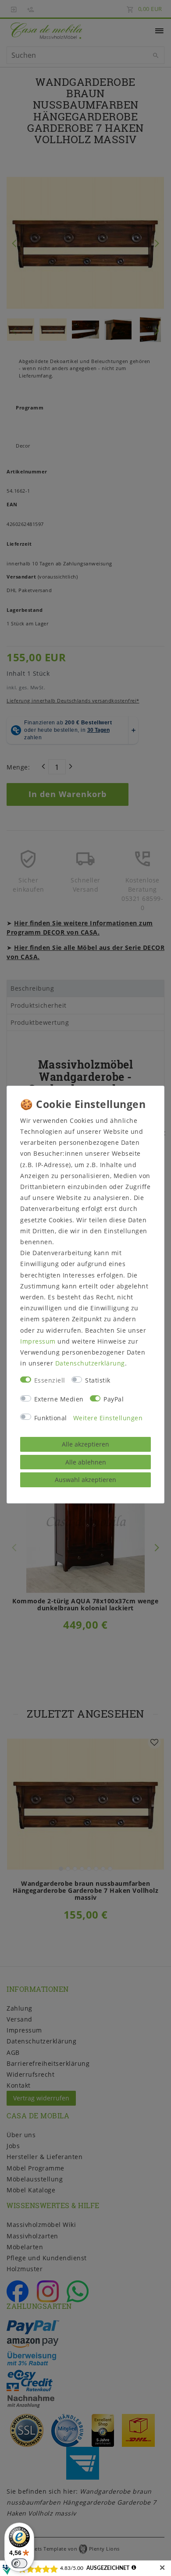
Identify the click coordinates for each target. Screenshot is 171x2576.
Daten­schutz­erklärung (90, 1363)
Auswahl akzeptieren (85, 1480)
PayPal (114, 1399)
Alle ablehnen (86, 1462)
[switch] (19, 2563)
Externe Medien (59, 1399)
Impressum (38, 1341)
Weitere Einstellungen (108, 1418)
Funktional (51, 1418)
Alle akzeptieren (85, 1444)
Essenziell (50, 1380)
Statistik (98, 1380)
